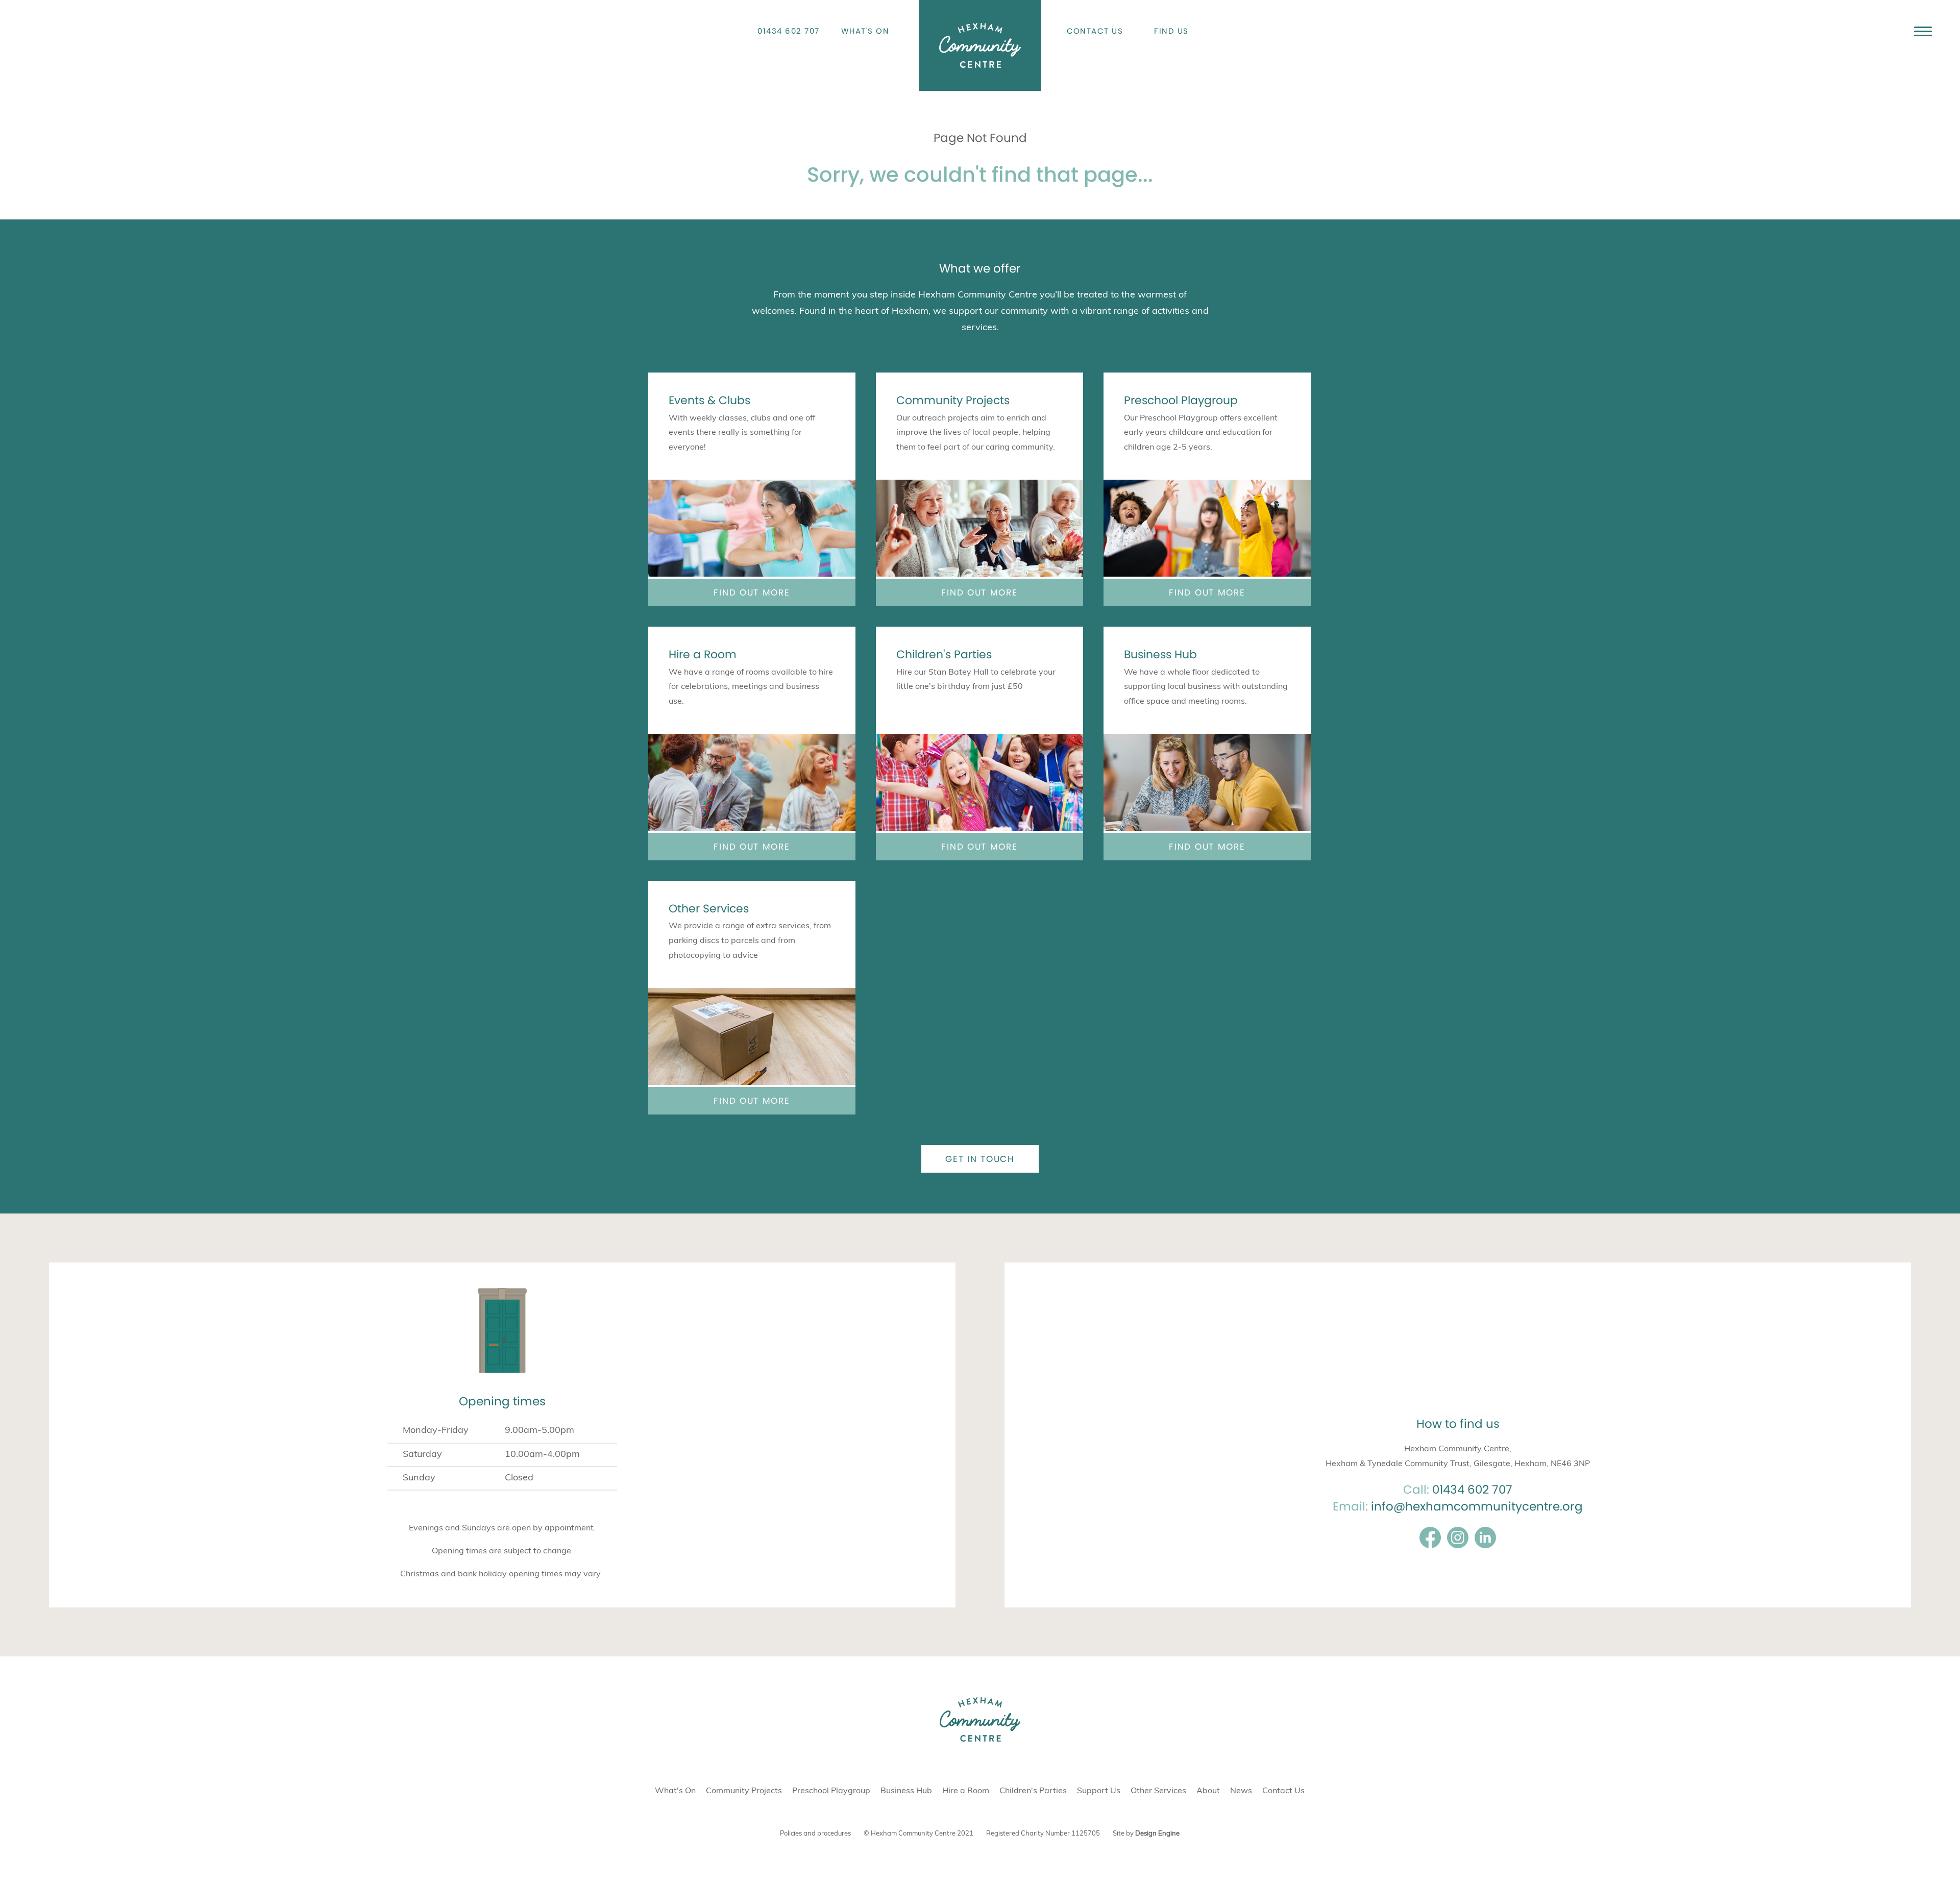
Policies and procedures (815, 1834)
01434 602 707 (789, 31)
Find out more (752, 592)
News (1241, 1791)
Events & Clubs (709, 400)
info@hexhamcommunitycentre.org (1477, 1506)
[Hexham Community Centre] (980, 45)
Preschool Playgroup (1181, 400)
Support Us (1099, 1791)
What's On (865, 31)
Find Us (1171, 31)
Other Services (709, 909)
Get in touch (980, 1159)
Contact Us (1095, 31)
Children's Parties (944, 654)
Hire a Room (703, 654)
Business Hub (1160, 654)
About (1208, 1791)
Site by (1146, 1834)
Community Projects (953, 400)
